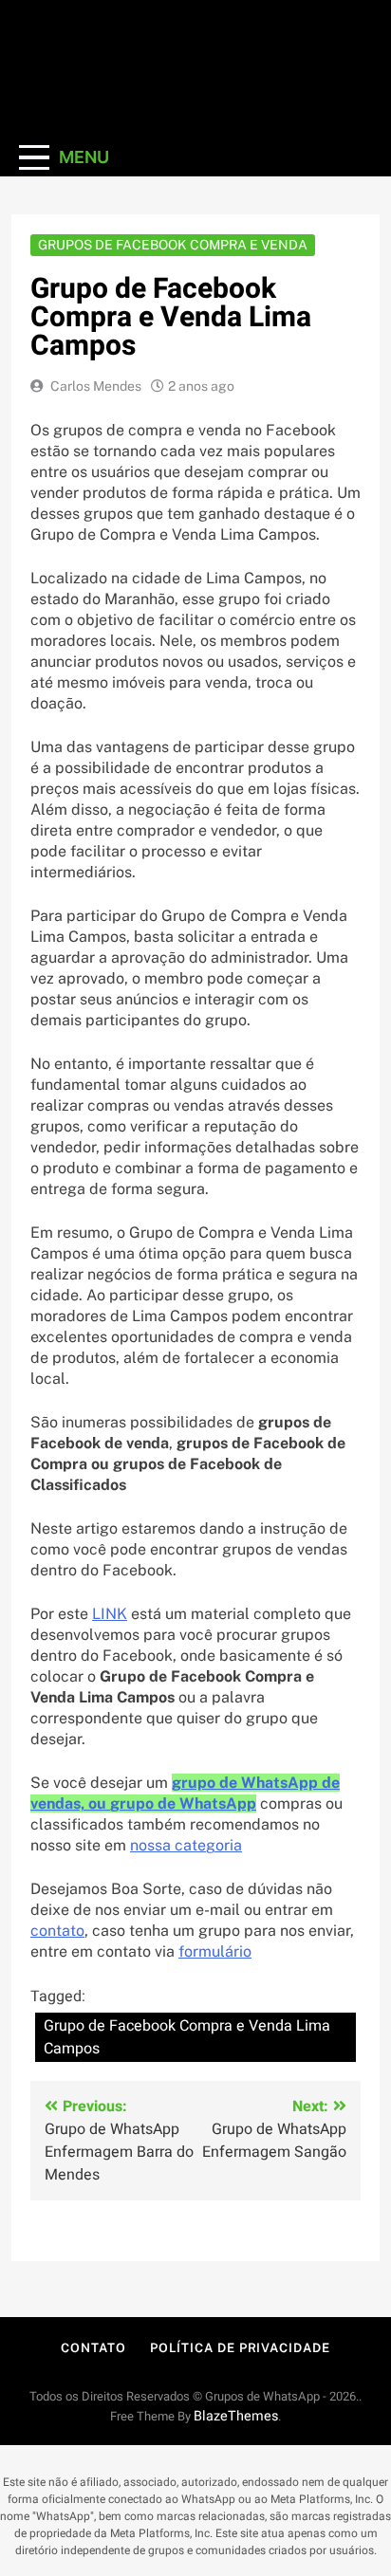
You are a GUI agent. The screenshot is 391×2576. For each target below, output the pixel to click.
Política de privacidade (240, 2348)
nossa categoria (186, 1845)
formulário (215, 1951)
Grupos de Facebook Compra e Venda (173, 245)
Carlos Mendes (96, 386)
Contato (93, 2348)
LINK (110, 1614)
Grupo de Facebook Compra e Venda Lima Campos (187, 2037)
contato (57, 1931)
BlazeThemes (236, 2416)
